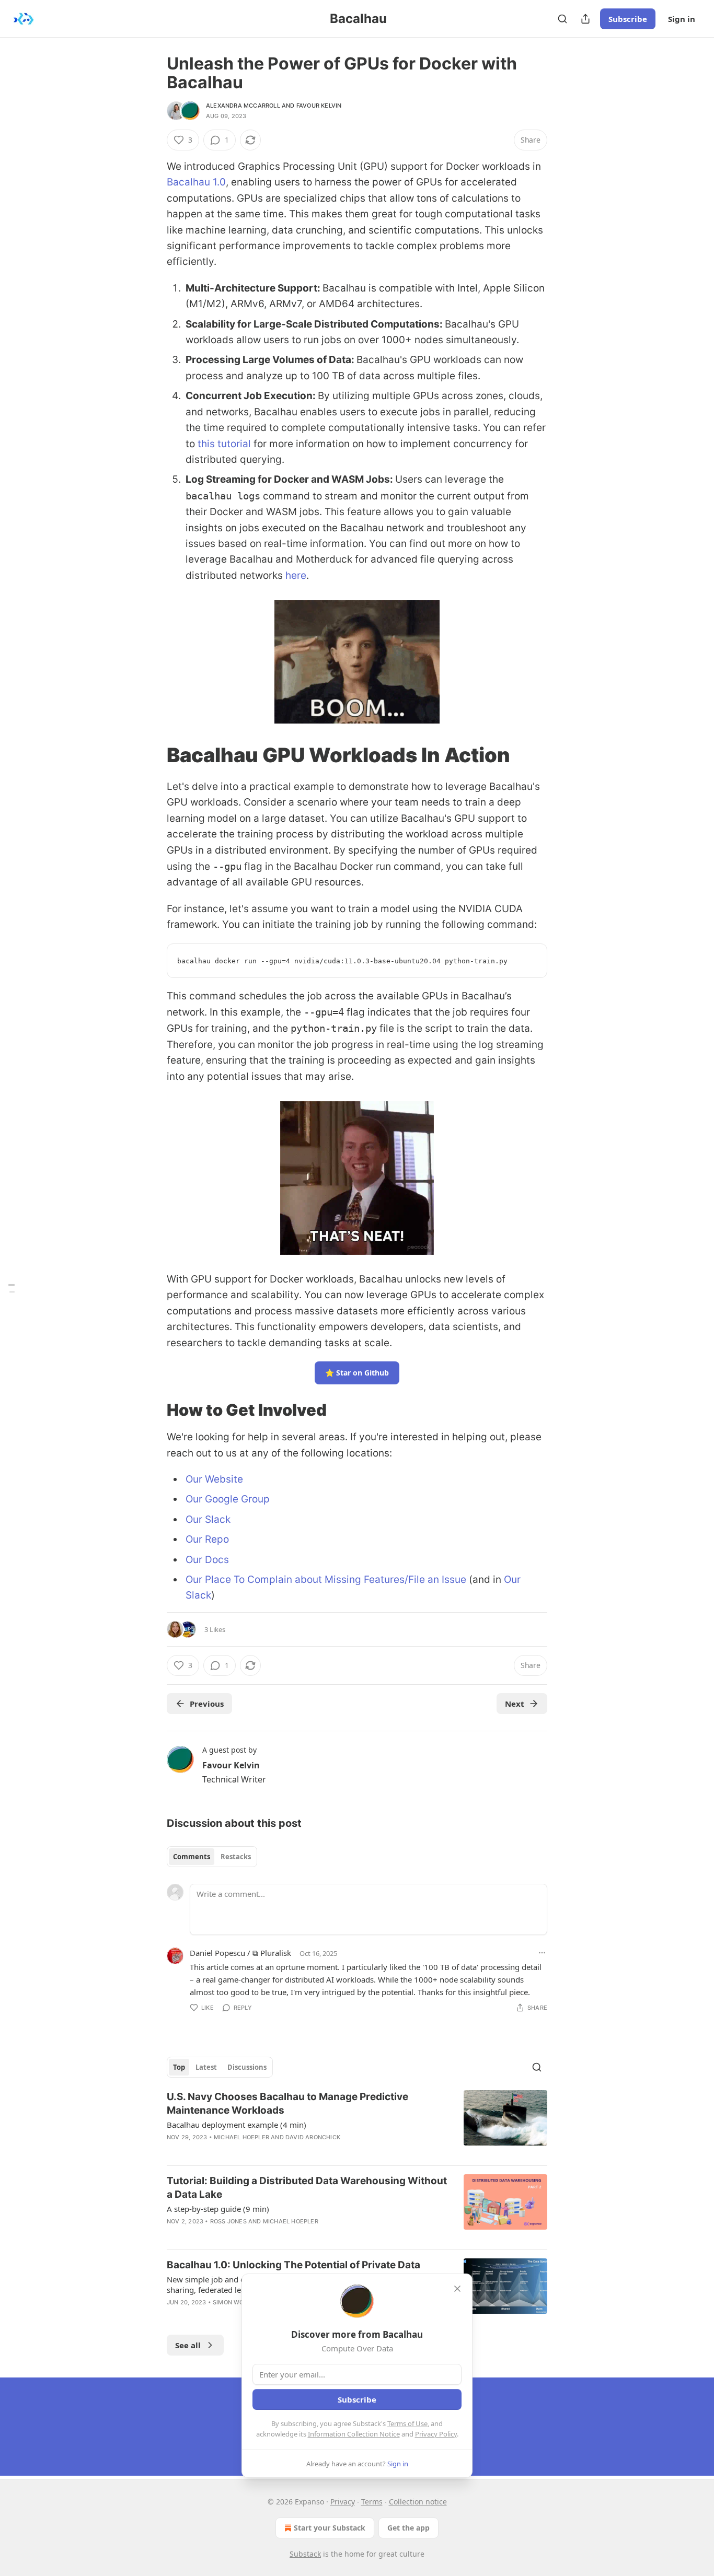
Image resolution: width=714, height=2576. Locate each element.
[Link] (152, 755)
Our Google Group (228, 1499)
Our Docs (207, 1560)
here (296, 575)
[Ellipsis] (542, 1953)
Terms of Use (407, 2423)
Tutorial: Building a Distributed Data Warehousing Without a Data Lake (307, 2188)
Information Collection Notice (354, 2434)
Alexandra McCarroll (243, 106)
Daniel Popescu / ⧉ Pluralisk (240, 1953)
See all (188, 2345)
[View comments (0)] (266, 2151)
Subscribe (628, 19)
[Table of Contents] (11, 1288)
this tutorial (224, 444)
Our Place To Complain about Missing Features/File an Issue (326, 1580)
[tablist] (212, 1857)
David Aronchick (313, 2137)
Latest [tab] (206, 2067)
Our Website (214, 1479)
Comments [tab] (192, 1857)
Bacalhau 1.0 (196, 182)
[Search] (562, 19)
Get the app (408, 2528)
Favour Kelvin (319, 106)
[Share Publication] (585, 19)
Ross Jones (228, 2221)
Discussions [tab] (247, 2067)
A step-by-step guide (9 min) (218, 2209)
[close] (457, 2289)
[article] (357, 2124)
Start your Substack (330, 2528)
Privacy (343, 2502)
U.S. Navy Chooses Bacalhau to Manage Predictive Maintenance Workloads (287, 2103)
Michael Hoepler (241, 2137)
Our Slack (208, 1519)
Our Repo (207, 1539)
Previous (207, 1704)
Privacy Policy (436, 2434)
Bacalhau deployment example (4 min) (237, 2125)
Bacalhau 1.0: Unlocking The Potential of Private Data (293, 2265)
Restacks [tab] (236, 1857)
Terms (372, 2502)
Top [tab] (179, 2067)
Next (515, 1704)
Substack (305, 2554)
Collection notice (418, 2502)
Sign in (682, 19)
